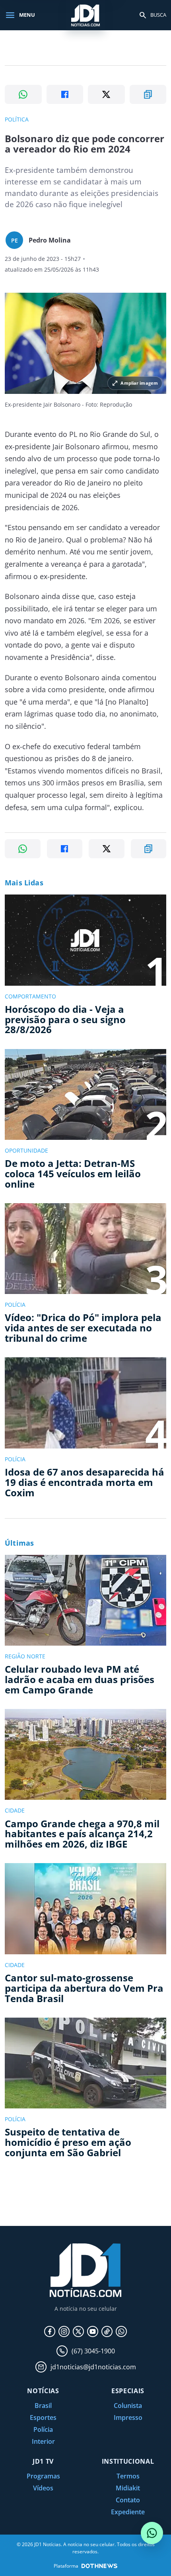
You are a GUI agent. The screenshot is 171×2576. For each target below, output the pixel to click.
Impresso (128, 2417)
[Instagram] (64, 2331)
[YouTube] (93, 2331)
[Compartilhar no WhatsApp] (23, 94)
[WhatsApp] (121, 2331)
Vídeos (43, 2488)
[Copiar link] (148, 94)
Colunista (128, 2406)
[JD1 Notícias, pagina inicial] (85, 15)
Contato (128, 2500)
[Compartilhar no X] (106, 94)
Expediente (128, 2512)
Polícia (43, 2429)
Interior (43, 2441)
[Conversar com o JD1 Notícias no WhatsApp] (152, 2533)
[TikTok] (107, 2331)
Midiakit (128, 2488)
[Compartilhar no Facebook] (65, 94)
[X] (78, 2331)
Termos (128, 2476)
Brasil (43, 2406)
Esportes (43, 2417)
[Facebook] (50, 2331)
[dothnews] (99, 2566)
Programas (43, 2476)
